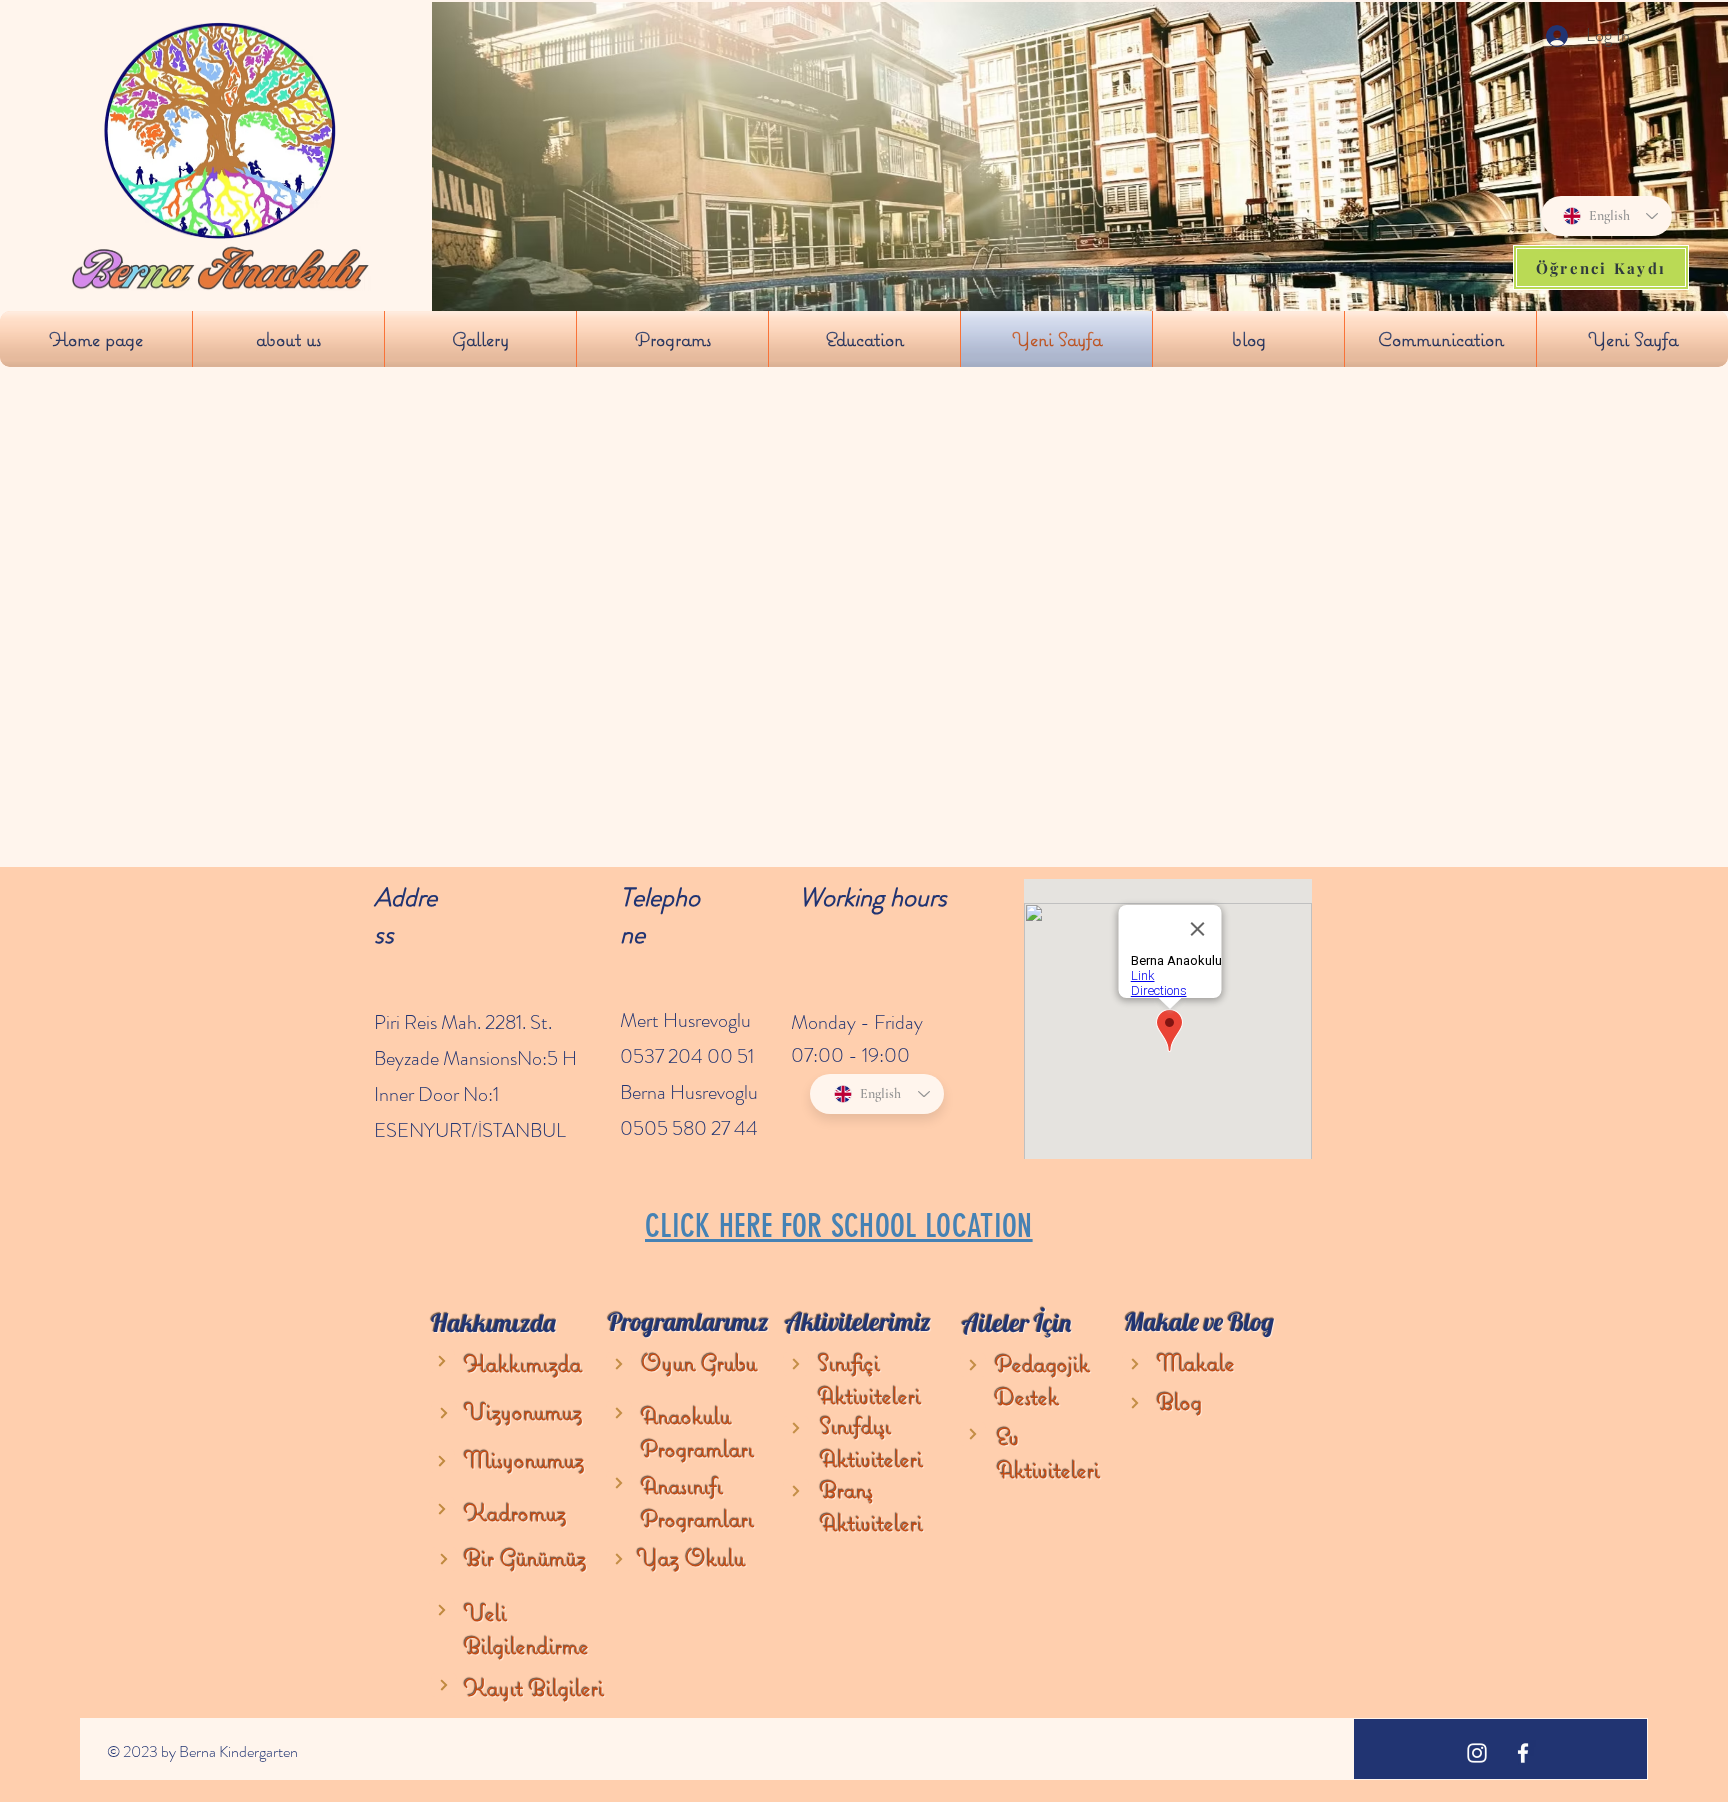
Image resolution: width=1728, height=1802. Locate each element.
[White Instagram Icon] (1477, 1753)
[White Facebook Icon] (1523, 1753)
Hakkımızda (523, 1363)
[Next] (442, 1361)
